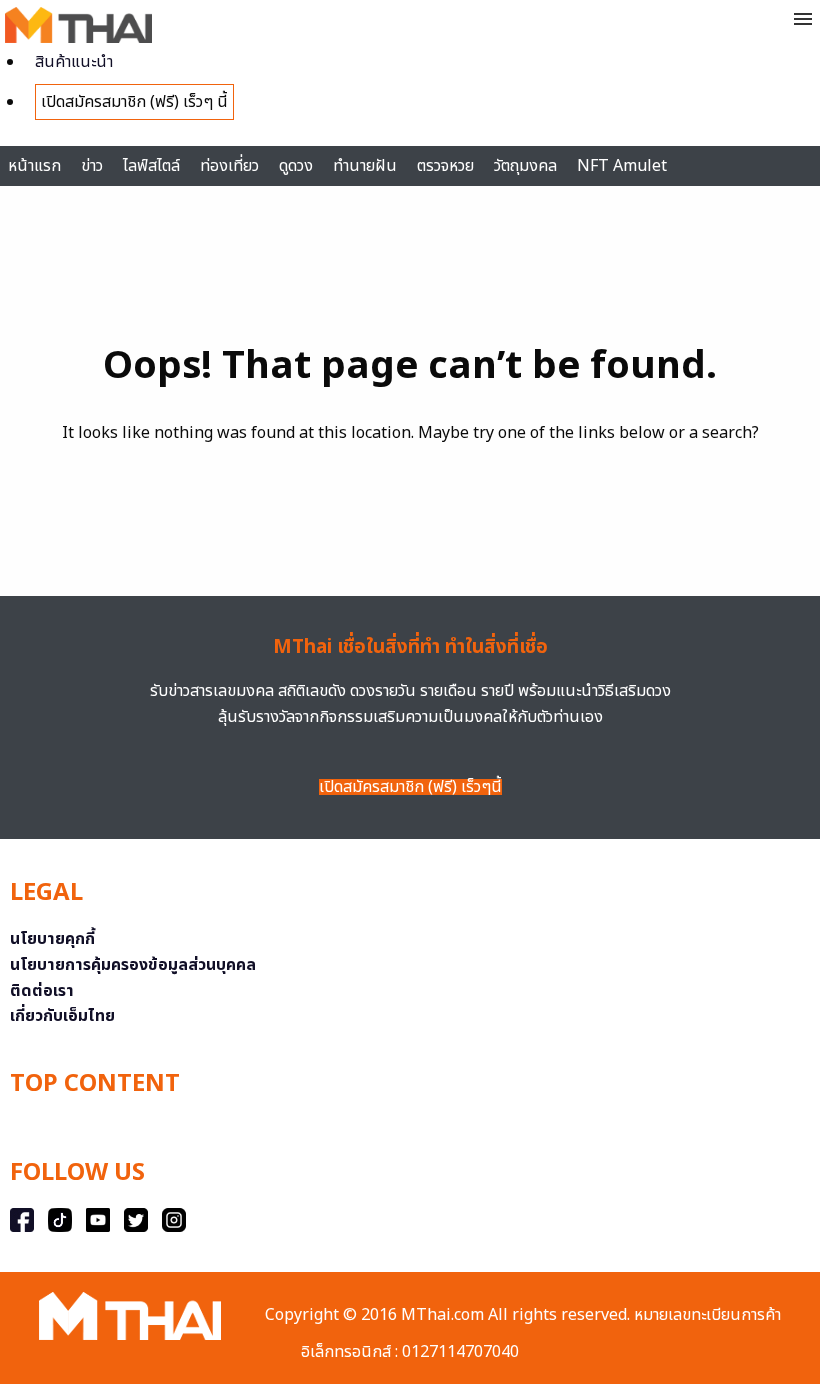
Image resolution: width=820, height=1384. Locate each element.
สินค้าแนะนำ (74, 62)
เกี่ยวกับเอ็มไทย (62, 1016)
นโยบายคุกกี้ (52, 939)
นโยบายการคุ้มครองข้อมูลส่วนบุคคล (133, 965)
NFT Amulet (622, 166)
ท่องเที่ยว (229, 166)
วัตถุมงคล (525, 166)
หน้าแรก (34, 166)
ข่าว (92, 166)
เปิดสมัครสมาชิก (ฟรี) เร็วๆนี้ (410, 787)
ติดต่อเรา (42, 991)
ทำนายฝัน (365, 166)
